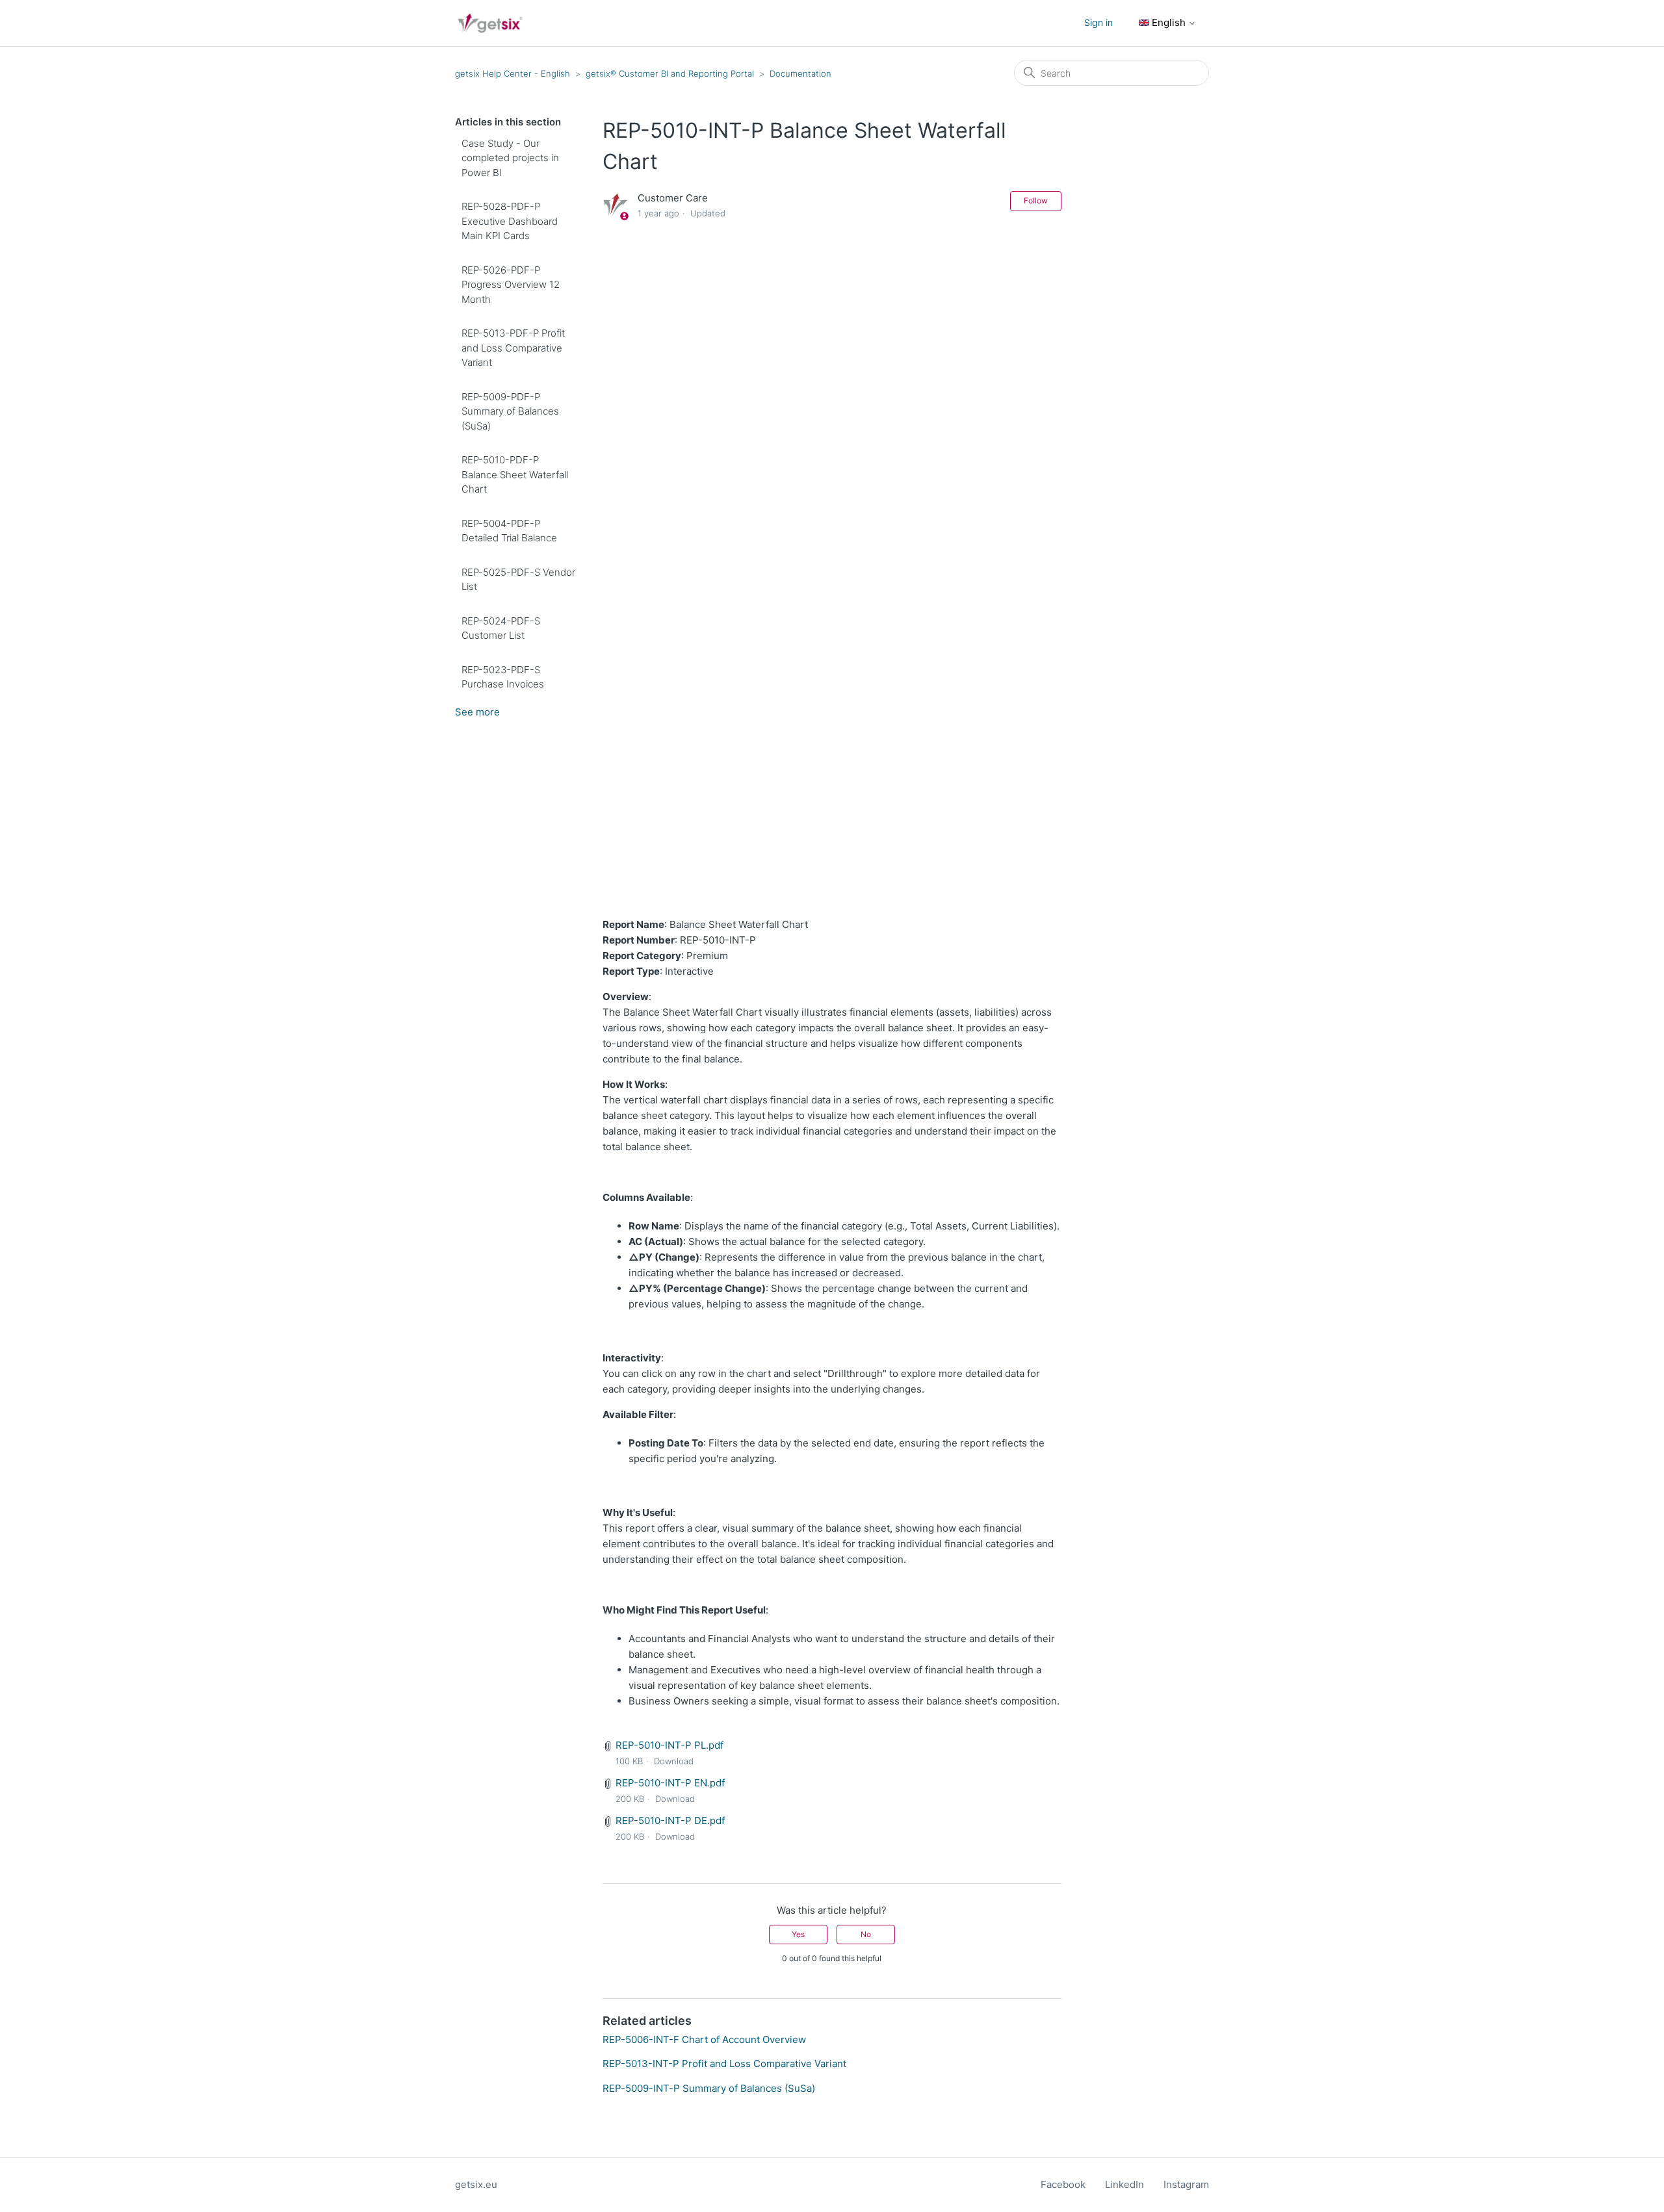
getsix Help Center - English (513, 73)
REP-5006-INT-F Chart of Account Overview (704, 2039)
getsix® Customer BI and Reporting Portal (671, 73)
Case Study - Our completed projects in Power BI (510, 158)
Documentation (800, 73)
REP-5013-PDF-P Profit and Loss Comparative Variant (513, 348)
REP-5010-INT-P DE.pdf (670, 1820)
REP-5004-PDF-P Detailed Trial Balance (509, 531)
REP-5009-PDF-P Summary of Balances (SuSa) (510, 411)
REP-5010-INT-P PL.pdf (669, 1745)
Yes (798, 1934)
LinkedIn (1124, 2184)
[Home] (490, 23)
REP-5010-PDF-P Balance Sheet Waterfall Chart (515, 474)
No (866, 1934)
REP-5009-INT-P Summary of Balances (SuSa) (709, 2088)
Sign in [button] (1098, 22)
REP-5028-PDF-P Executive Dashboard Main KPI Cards (510, 221)
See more (477, 712)
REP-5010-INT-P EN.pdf (670, 1783)
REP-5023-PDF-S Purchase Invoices (503, 677)
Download (674, 1761)
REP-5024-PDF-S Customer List (501, 628)
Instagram (1186, 2184)
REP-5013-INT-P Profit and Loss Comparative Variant (724, 2064)
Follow (1036, 200)
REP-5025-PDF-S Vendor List (518, 580)
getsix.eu (476, 2184)
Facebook (1063, 2184)
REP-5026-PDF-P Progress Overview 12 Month (511, 285)
